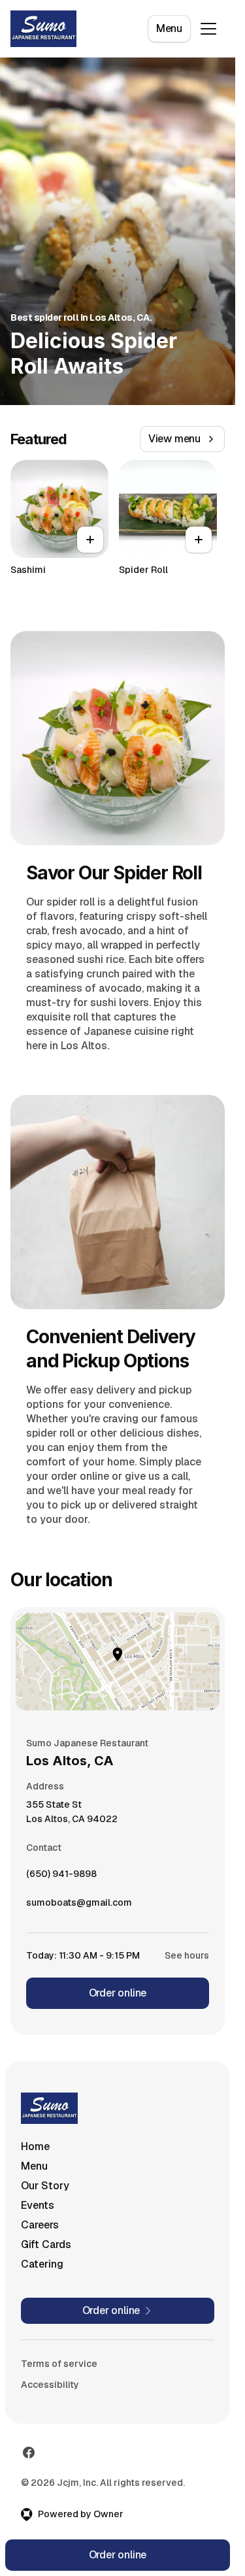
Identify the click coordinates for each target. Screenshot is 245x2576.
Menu (169, 28)
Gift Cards (46, 2244)
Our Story (45, 2186)
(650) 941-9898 (61, 1877)
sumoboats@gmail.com (79, 1906)
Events (38, 2205)
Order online (118, 1993)
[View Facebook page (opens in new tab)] (29, 2453)
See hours (187, 1955)
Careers (40, 2225)
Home (35, 2146)
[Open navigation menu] (208, 29)
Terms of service (59, 2364)
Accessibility (50, 2385)
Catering (42, 2264)
